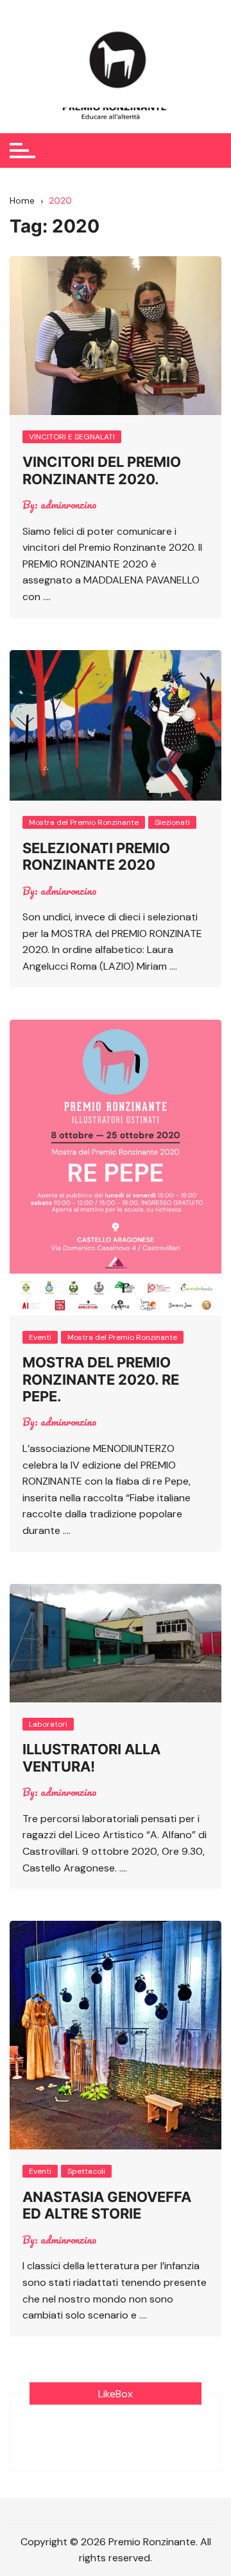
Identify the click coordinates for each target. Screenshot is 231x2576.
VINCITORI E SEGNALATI (72, 437)
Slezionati (172, 822)
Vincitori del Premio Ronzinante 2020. (102, 470)
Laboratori (48, 1724)
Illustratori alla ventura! (91, 1757)
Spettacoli (86, 2171)
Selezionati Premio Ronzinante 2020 (96, 856)
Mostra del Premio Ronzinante (84, 822)
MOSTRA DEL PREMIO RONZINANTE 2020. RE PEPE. (101, 1379)
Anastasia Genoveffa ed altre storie (107, 2205)
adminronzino (69, 505)
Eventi (40, 1337)
